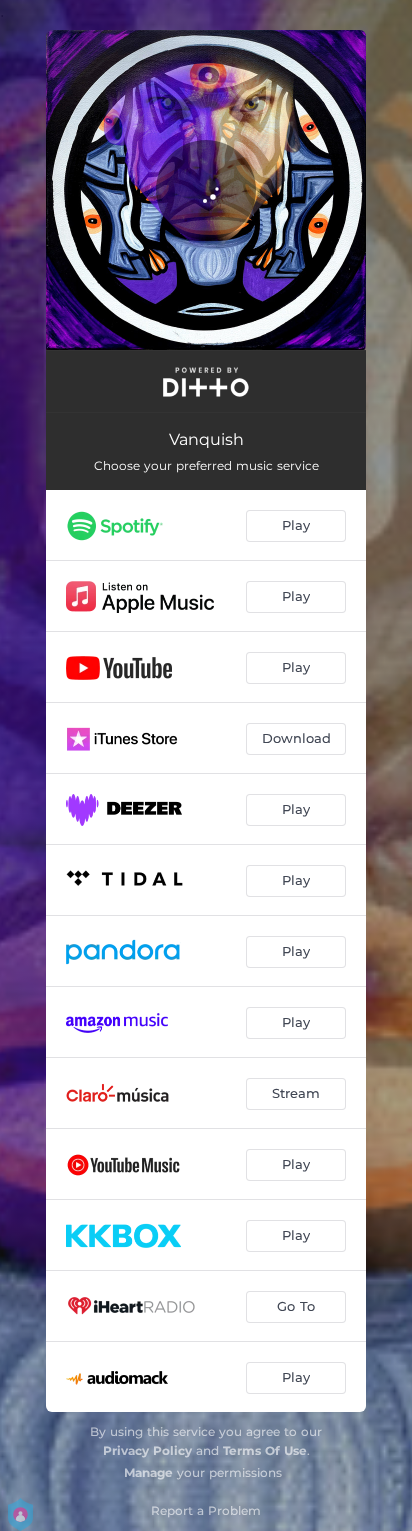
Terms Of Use (265, 1450)
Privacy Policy (147, 1450)
